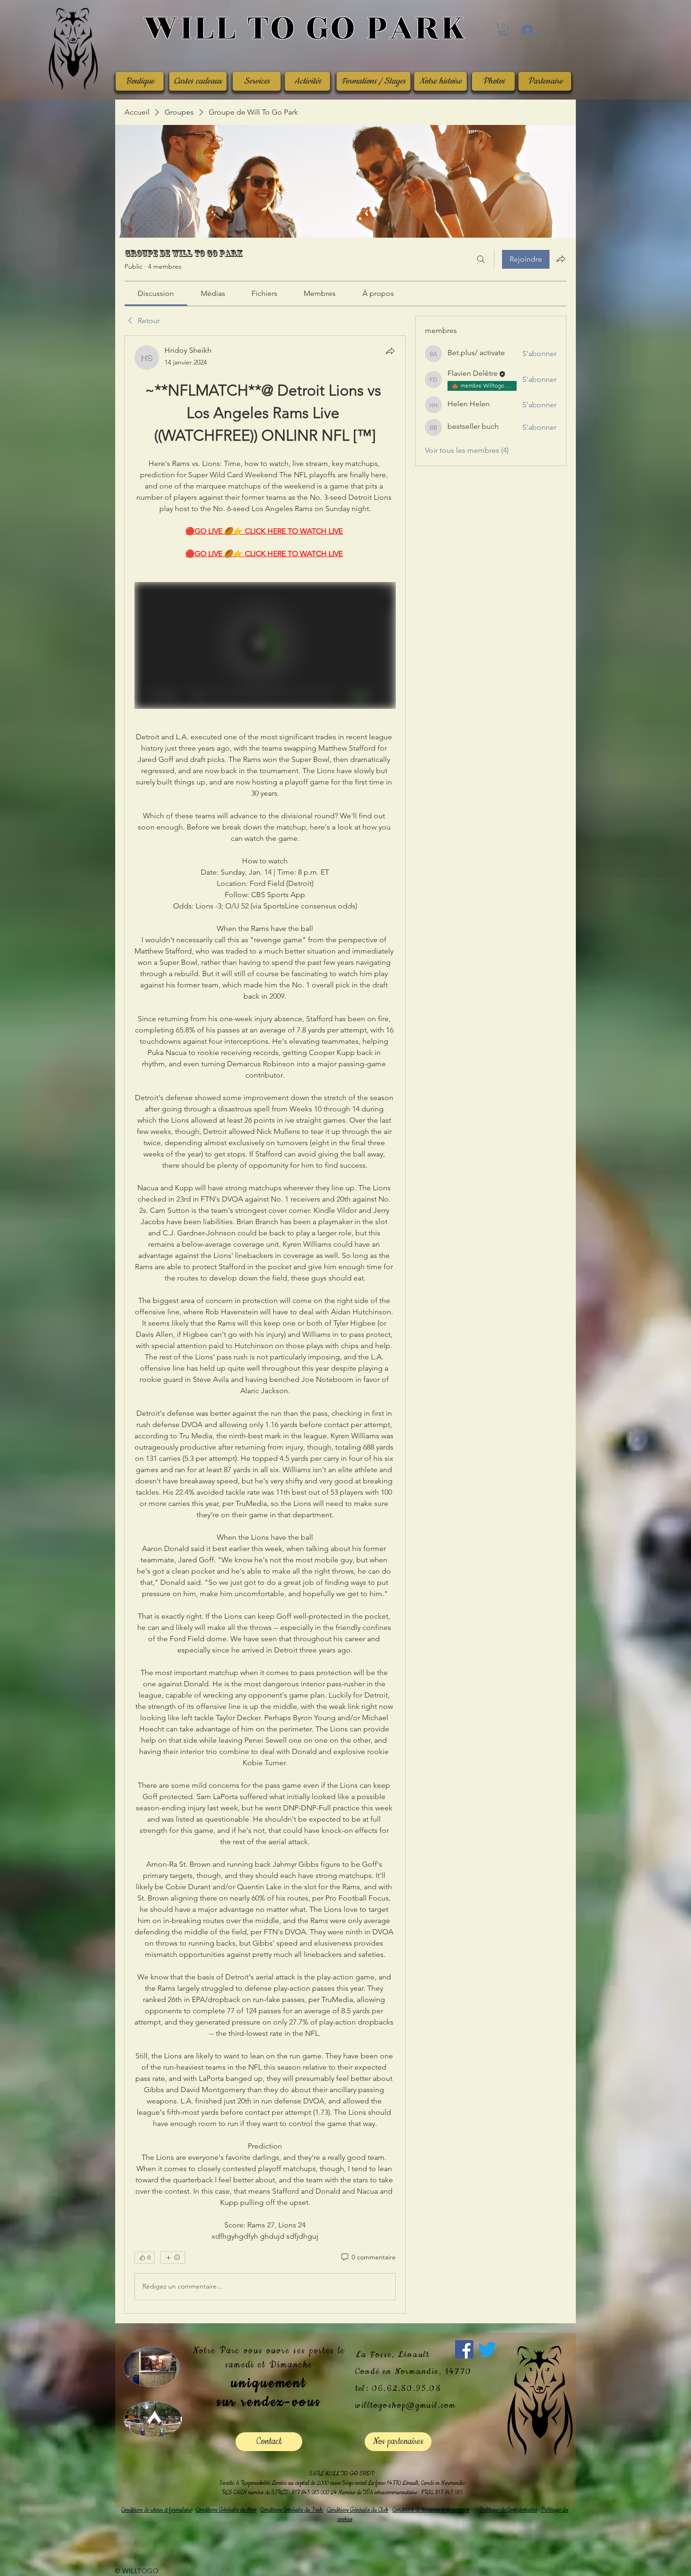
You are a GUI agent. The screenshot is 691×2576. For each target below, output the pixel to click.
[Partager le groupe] (561, 259)
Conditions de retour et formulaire (157, 2510)
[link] (156, 293)
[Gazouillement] (487, 2349)
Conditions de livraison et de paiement (431, 2510)
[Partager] (390, 351)
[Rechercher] (481, 259)
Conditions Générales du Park (292, 2510)
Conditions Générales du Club (358, 2510)
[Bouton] (305, 29)
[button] (503, 30)
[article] (265, 1325)
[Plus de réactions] (173, 2258)
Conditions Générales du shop (226, 2510)
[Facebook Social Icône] (464, 2349)
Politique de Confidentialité (508, 2510)
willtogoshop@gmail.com (406, 2405)
